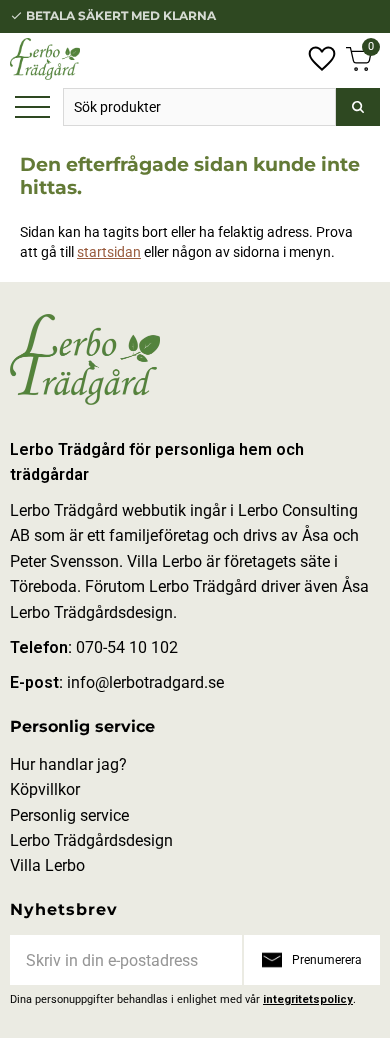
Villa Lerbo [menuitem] (47, 865)
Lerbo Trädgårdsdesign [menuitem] (91, 840)
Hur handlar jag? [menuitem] (68, 764)
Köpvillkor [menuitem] (45, 789)
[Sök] (358, 107)
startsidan (109, 252)
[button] (32, 108)
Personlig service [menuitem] (82, 726)
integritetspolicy (308, 999)
